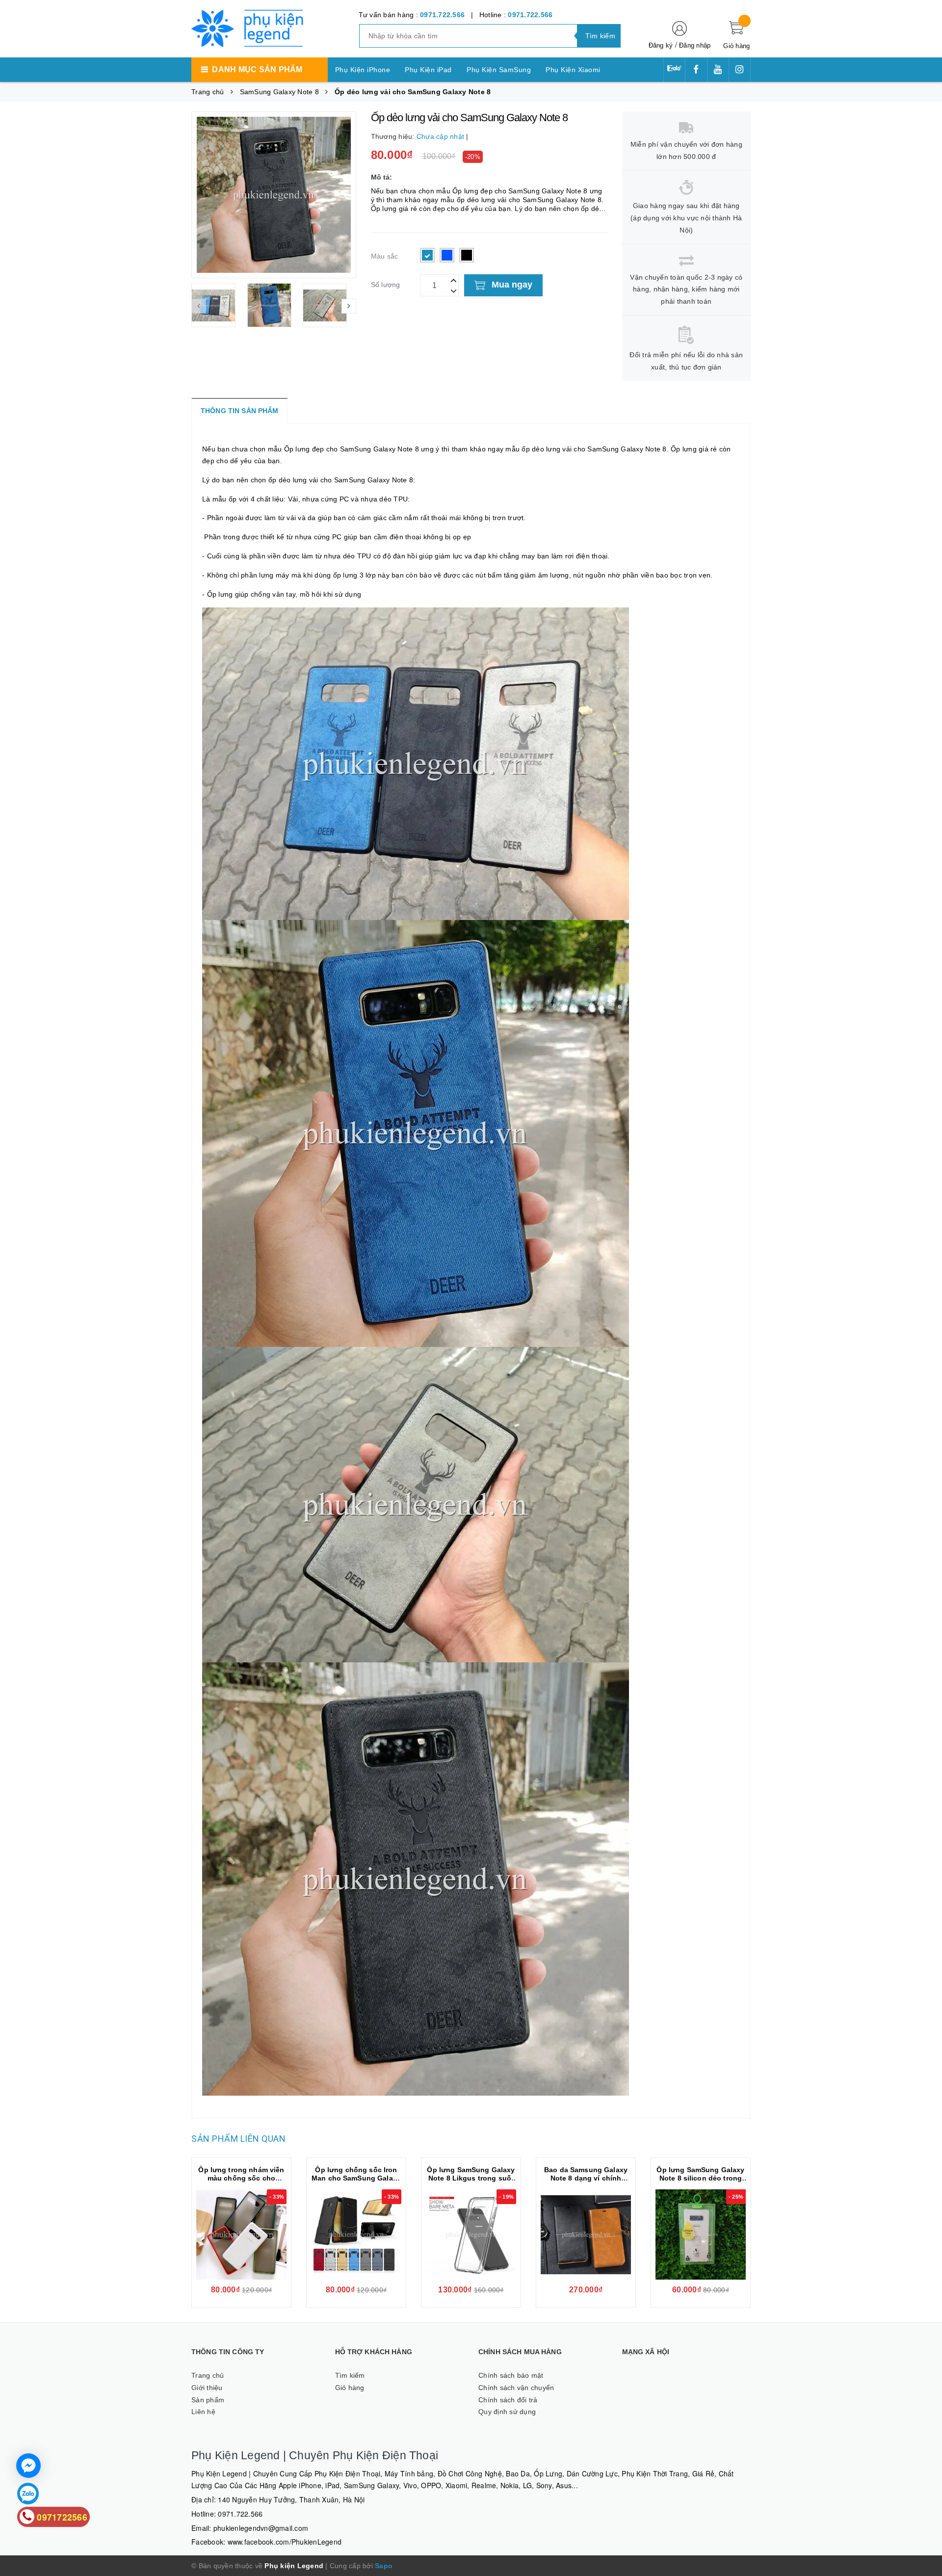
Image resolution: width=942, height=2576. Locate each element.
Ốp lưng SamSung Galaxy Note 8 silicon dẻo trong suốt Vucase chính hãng (700, 2178)
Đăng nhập (695, 45)
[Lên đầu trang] (925, 1278)
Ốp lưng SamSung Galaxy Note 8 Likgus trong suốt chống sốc (471, 2178)
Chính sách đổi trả (508, 2400)
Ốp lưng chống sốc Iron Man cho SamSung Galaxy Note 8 (356, 2178)
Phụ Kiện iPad (428, 70)
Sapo (384, 2566)
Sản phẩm (208, 2400)
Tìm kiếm (350, 2375)
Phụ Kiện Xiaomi (573, 70)
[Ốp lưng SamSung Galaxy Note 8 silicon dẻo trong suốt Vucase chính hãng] (701, 2234)
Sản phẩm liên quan (238, 2139)
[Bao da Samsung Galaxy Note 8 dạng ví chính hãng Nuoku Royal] (586, 2234)
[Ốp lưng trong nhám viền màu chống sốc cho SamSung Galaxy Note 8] (241, 2234)
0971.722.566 (442, 15)
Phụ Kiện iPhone (363, 70)
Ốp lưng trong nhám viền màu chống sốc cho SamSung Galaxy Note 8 (241, 2178)
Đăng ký (661, 45)
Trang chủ (208, 2375)
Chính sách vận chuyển (516, 2388)
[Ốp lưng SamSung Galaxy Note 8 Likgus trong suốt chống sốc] (471, 2234)
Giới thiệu (207, 2388)
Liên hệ (203, 2412)
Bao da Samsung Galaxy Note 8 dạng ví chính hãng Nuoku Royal (586, 2178)
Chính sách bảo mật (511, 2375)
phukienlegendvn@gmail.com (261, 2528)
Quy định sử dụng (507, 2412)
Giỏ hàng (350, 2388)
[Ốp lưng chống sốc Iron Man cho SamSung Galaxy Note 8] (356, 2234)
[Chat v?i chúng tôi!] (28, 2466)
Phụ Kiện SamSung (499, 70)
